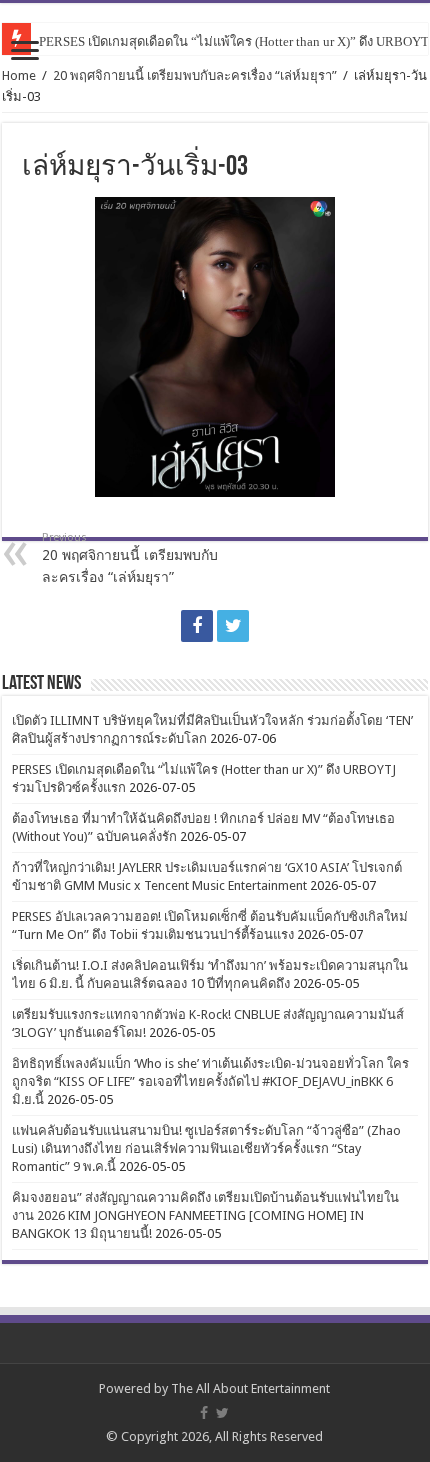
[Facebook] (197, 626)
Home (19, 75)
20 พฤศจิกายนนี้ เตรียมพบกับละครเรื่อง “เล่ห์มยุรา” (195, 75)
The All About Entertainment (250, 1388)
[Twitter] (233, 626)
